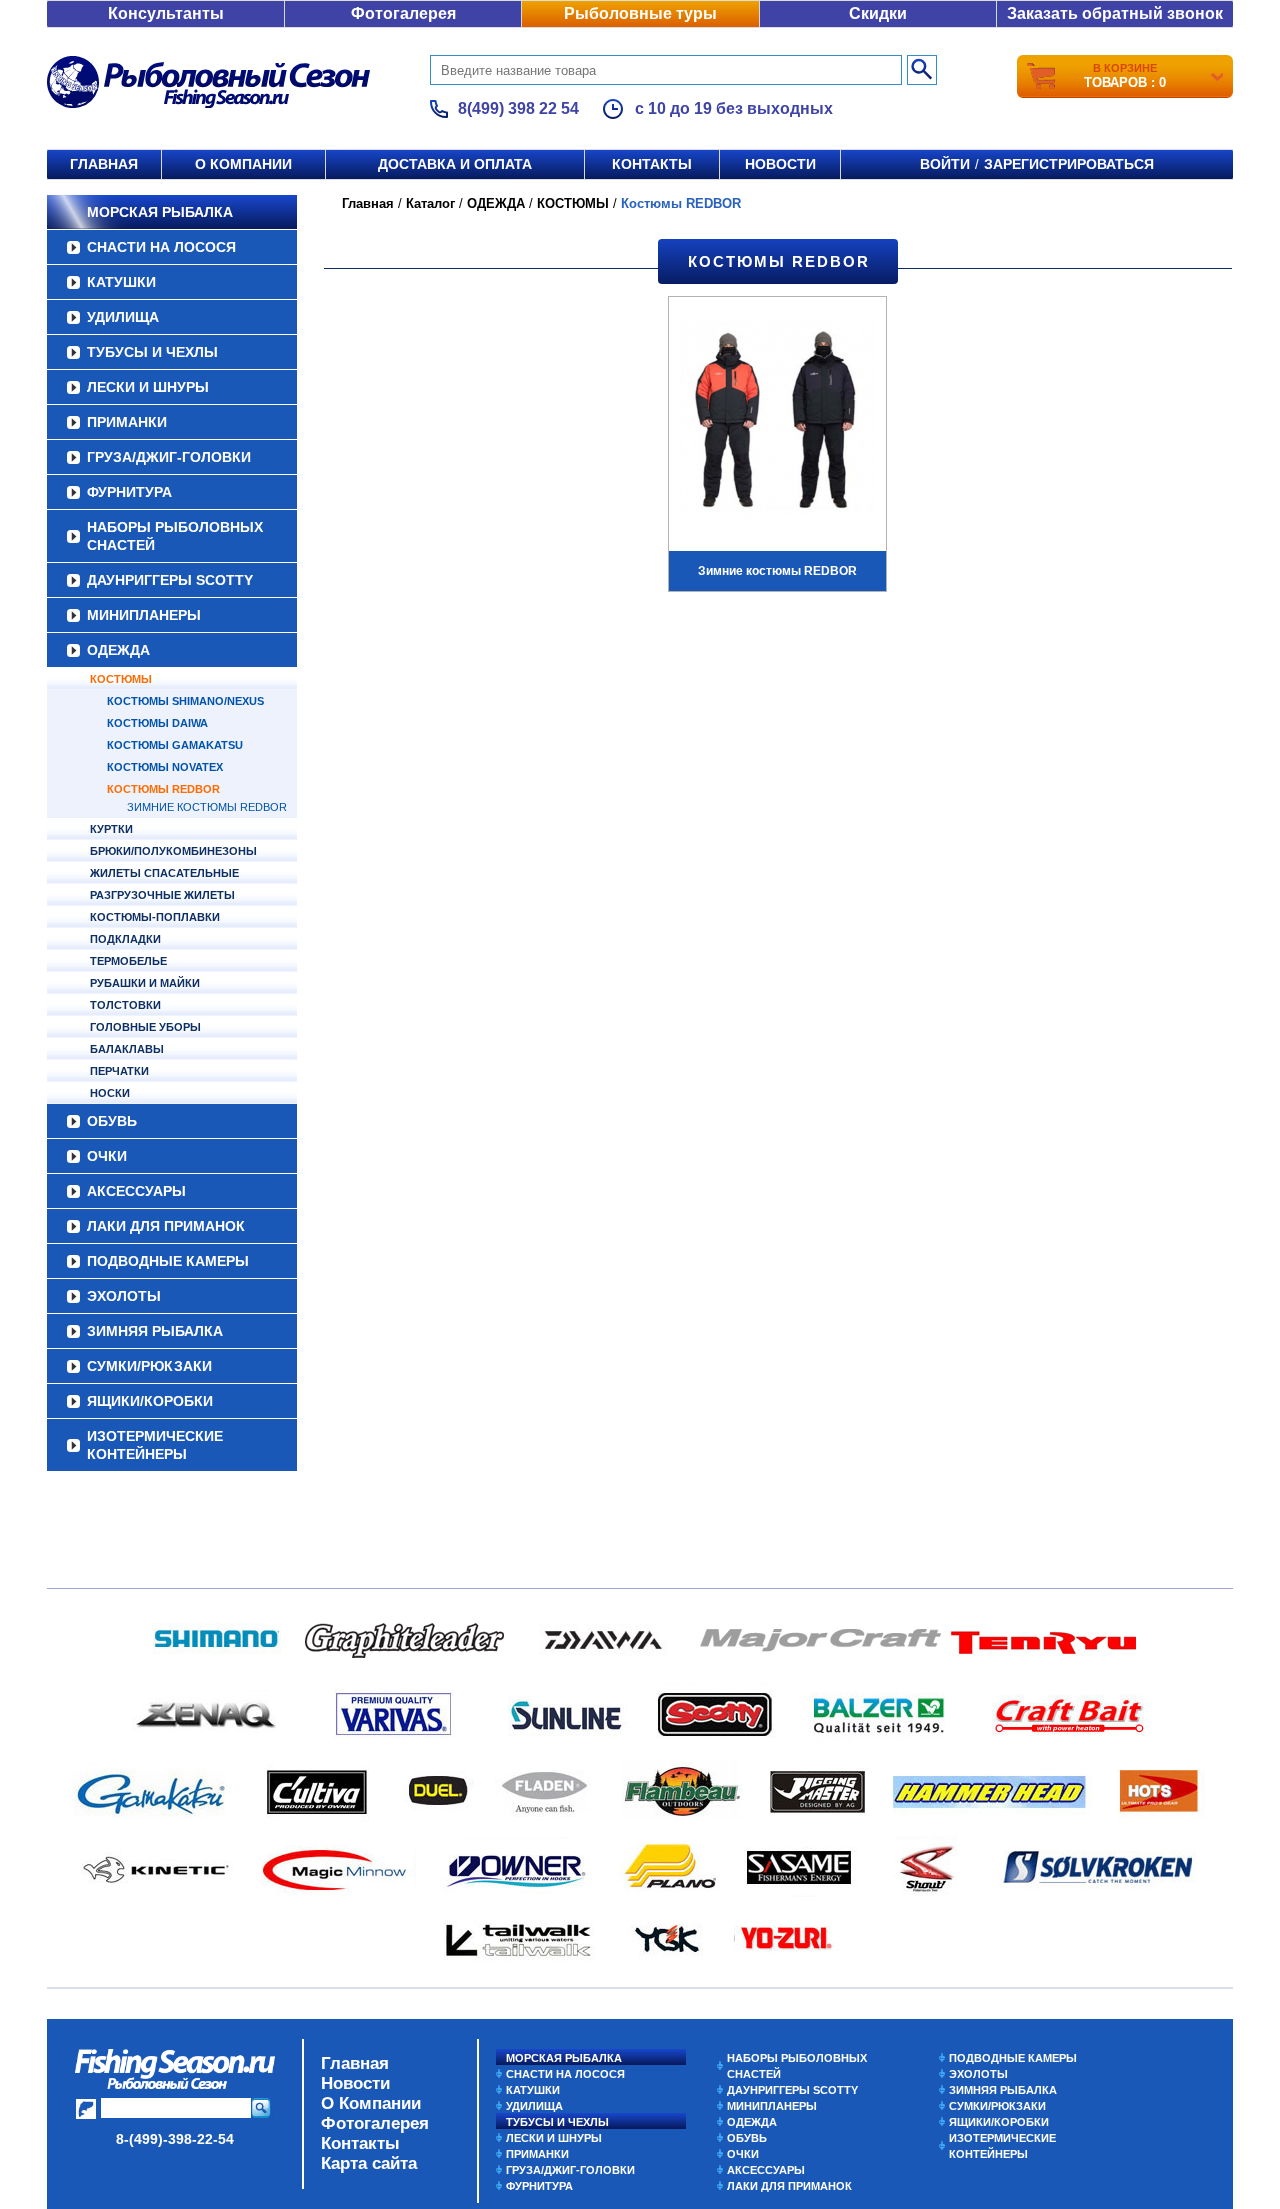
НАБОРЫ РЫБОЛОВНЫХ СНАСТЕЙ (175, 536)
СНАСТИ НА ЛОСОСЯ (161, 247)
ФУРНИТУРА (129, 492)
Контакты (652, 164)
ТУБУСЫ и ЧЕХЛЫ (152, 352)
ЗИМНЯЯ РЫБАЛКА (155, 1331)
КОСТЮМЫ (121, 679)
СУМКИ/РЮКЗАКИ (149, 1366)
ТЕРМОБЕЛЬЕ (128, 961)
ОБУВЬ (112, 1121)
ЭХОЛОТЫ (124, 1296)
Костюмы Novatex (165, 767)
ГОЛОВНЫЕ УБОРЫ (145, 1027)
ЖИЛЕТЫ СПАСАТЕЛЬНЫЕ (164, 873)
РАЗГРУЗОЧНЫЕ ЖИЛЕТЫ (162, 895)
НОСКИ (110, 1093)
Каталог (430, 203)
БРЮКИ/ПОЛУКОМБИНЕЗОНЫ (173, 851)
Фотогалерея (403, 13)
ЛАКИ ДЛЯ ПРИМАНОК (166, 1226)
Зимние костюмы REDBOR (207, 807)
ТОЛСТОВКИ (125, 1005)
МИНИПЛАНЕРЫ (144, 615)
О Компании (371, 2103)
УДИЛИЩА (123, 317)
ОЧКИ (107, 1156)
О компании (243, 164)
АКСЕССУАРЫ (136, 1191)
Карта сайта (369, 2163)
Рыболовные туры (640, 13)
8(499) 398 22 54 (518, 108)
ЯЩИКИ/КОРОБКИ (150, 1401)
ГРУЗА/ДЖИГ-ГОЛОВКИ (169, 457)
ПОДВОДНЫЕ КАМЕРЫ (168, 1261)
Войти (945, 164)
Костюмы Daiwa (157, 723)
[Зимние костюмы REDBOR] (777, 422)
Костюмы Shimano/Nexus (185, 701)
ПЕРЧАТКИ (119, 1071)
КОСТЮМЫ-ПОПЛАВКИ (155, 917)
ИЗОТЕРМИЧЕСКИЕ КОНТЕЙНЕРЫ (155, 1445)
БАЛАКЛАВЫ (127, 1049)
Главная (104, 164)
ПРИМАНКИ (127, 422)
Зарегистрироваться (1069, 164)
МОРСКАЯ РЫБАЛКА (160, 212)
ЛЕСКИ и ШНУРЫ (148, 387)
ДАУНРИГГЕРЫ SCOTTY (170, 580)
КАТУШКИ (121, 282)
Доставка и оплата (455, 164)
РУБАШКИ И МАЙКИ (145, 983)
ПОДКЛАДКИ (125, 939)
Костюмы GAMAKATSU (175, 745)
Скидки (878, 13)
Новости (780, 164)
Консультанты (166, 13)
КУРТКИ (111, 829)
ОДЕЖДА (118, 650)
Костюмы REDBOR (163, 789)
